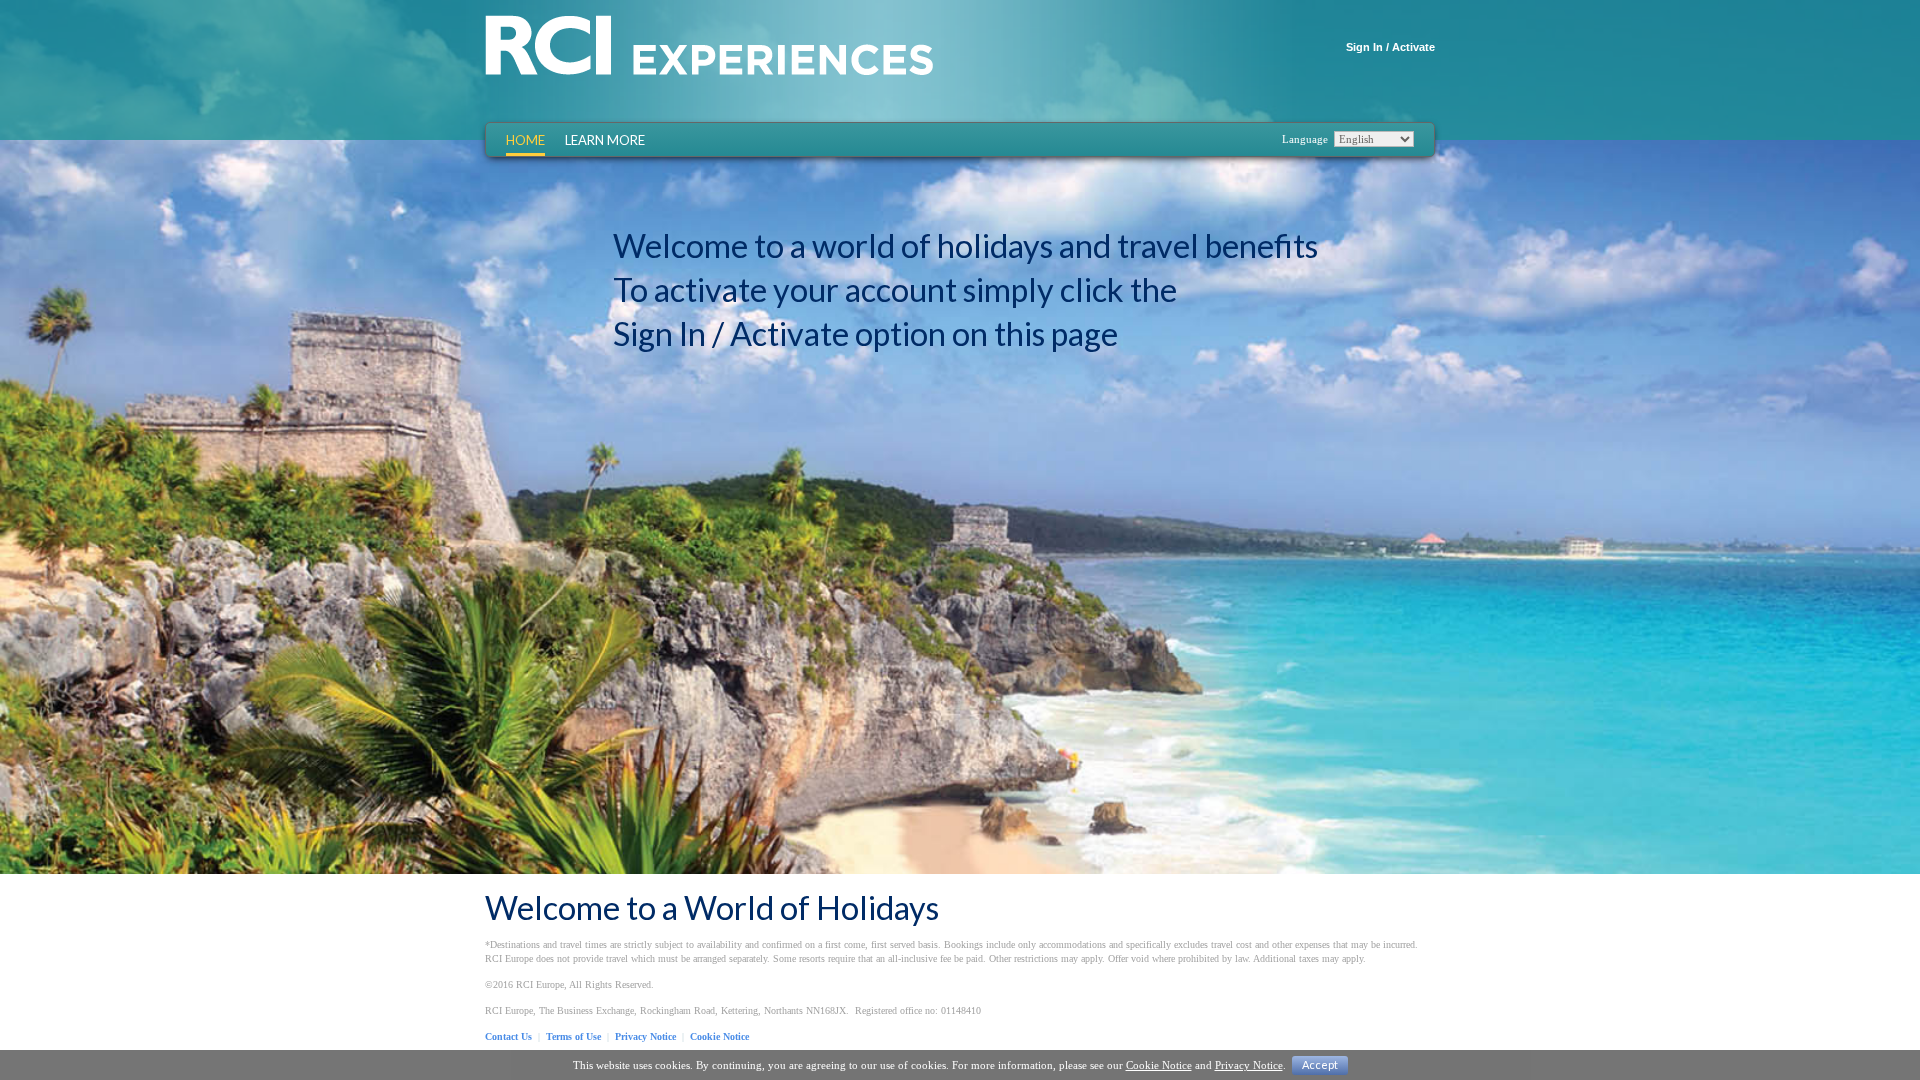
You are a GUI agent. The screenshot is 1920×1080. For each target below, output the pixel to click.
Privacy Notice (645, 1036)
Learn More (605, 140)
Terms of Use (573, 1036)
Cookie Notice (719, 1036)
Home (525, 140)
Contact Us (508, 1036)
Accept (1320, 1064)
